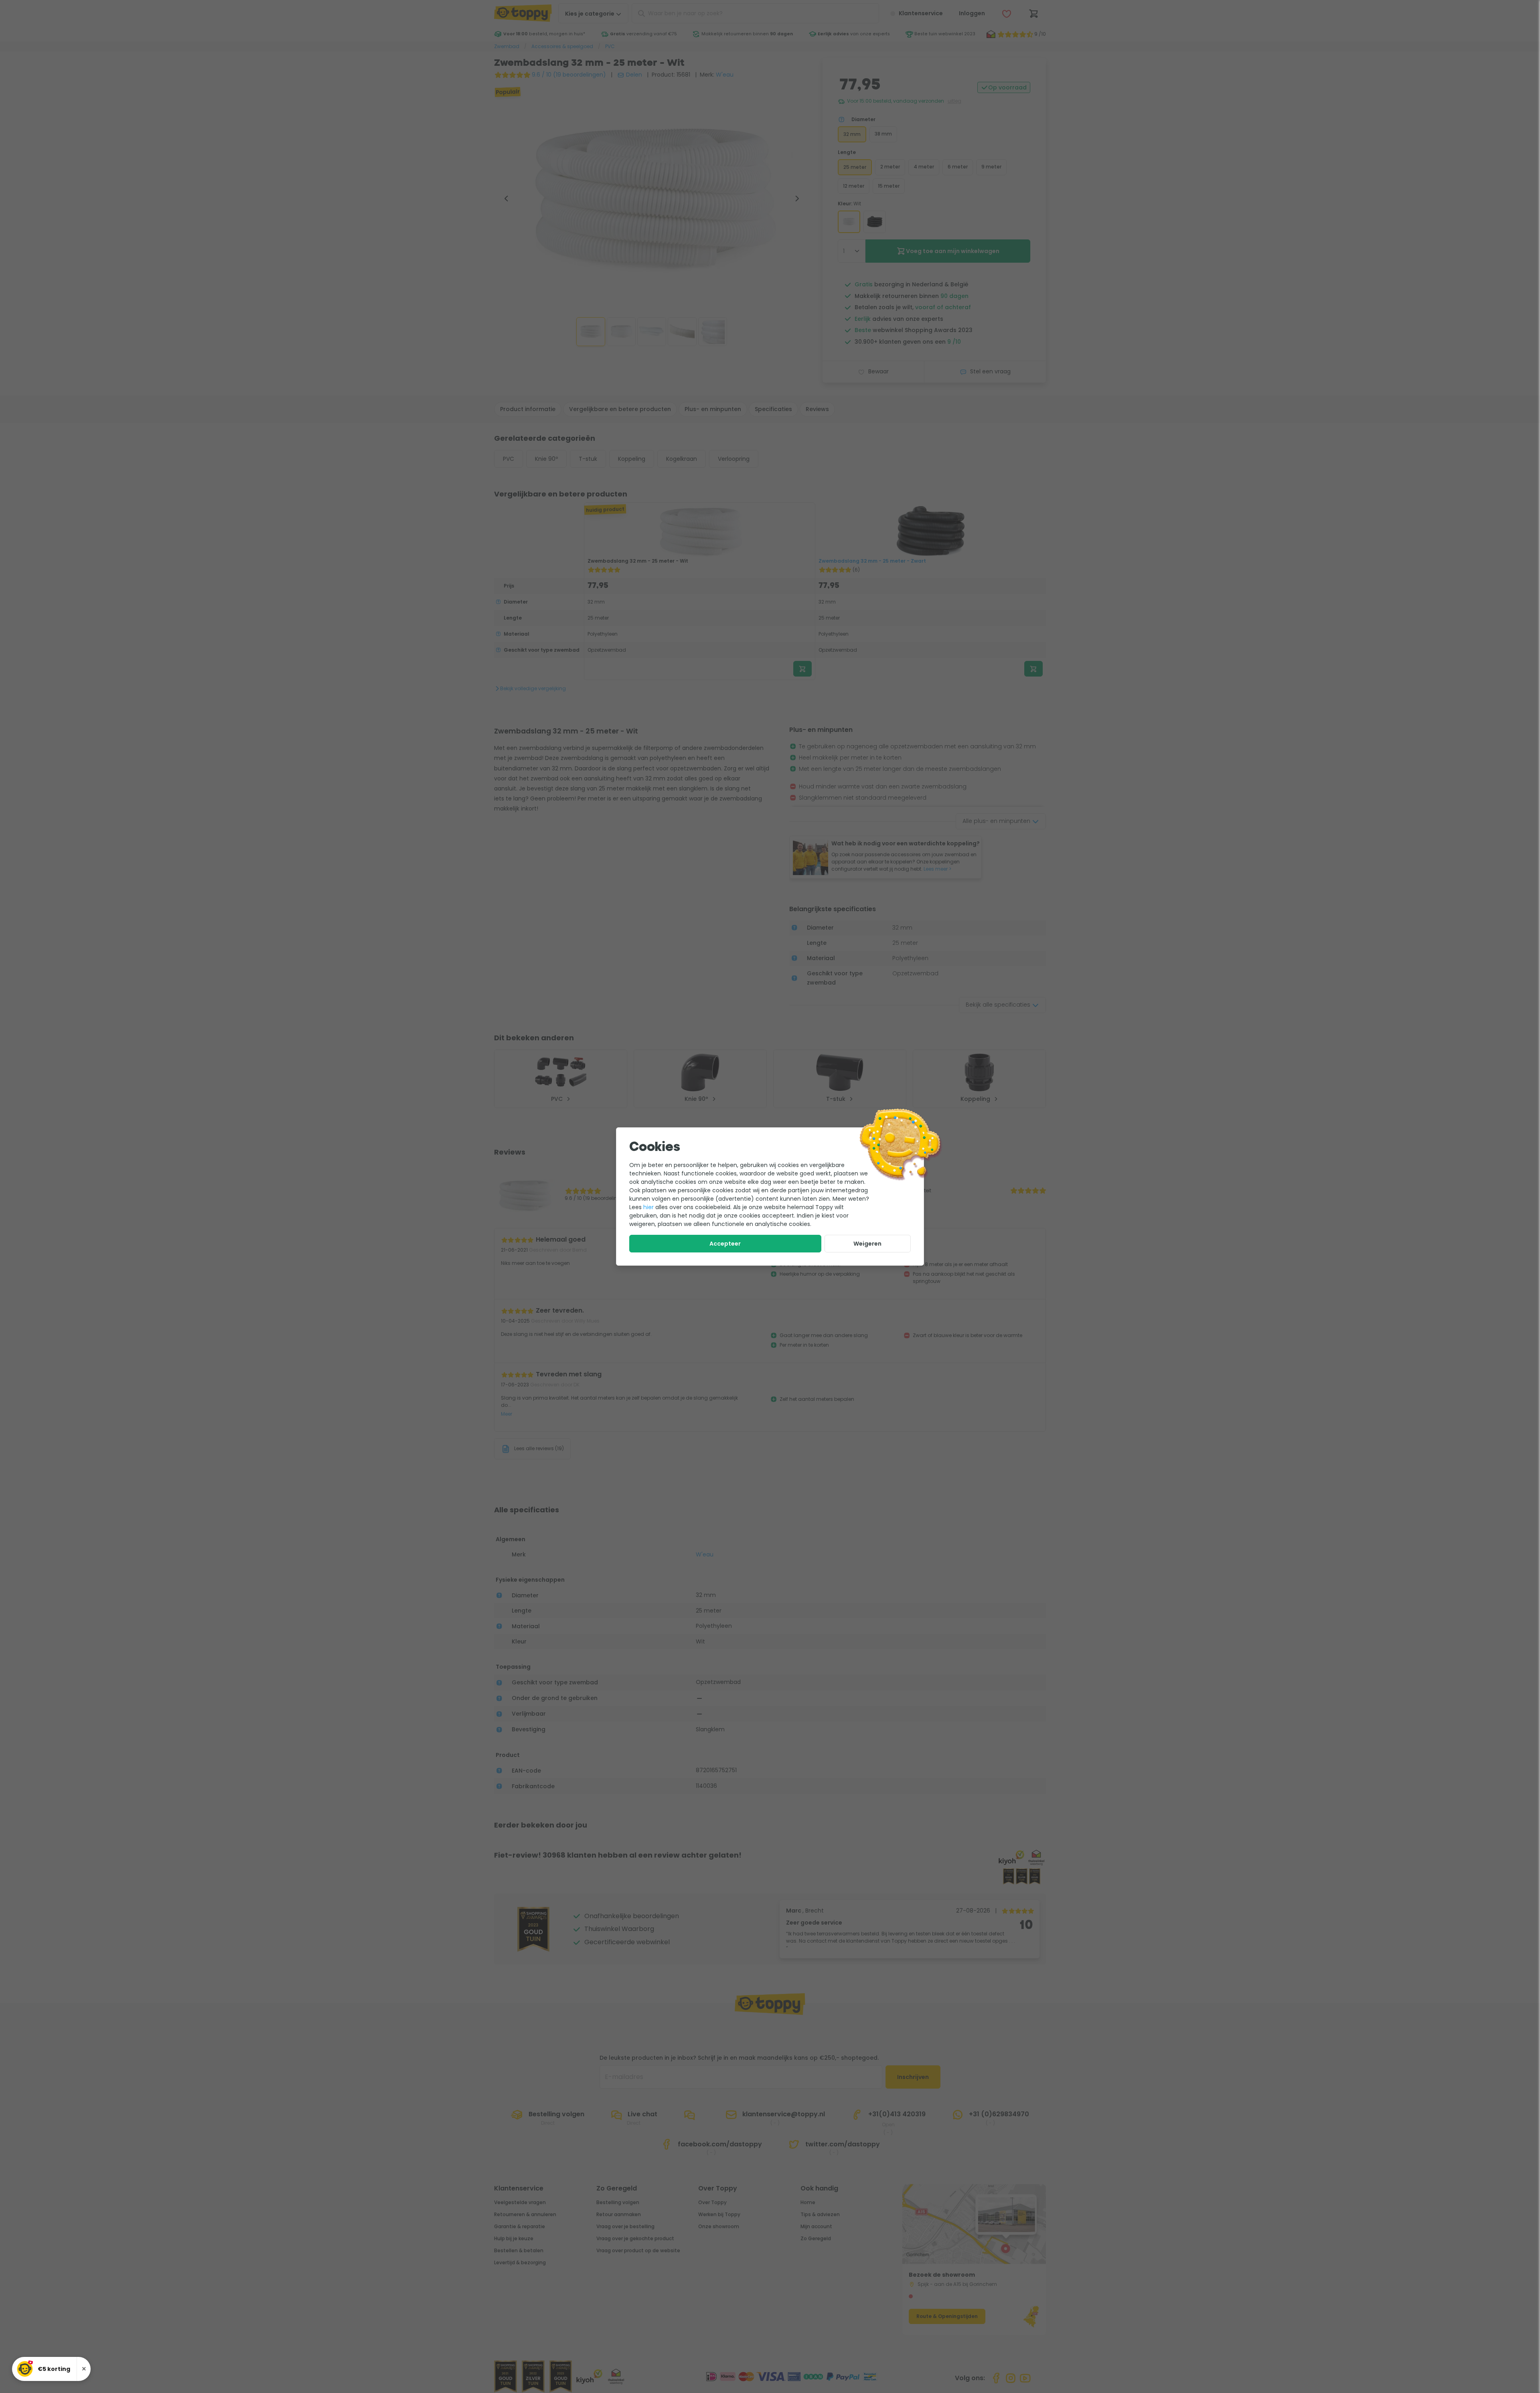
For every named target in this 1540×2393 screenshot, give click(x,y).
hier (648, 1207)
